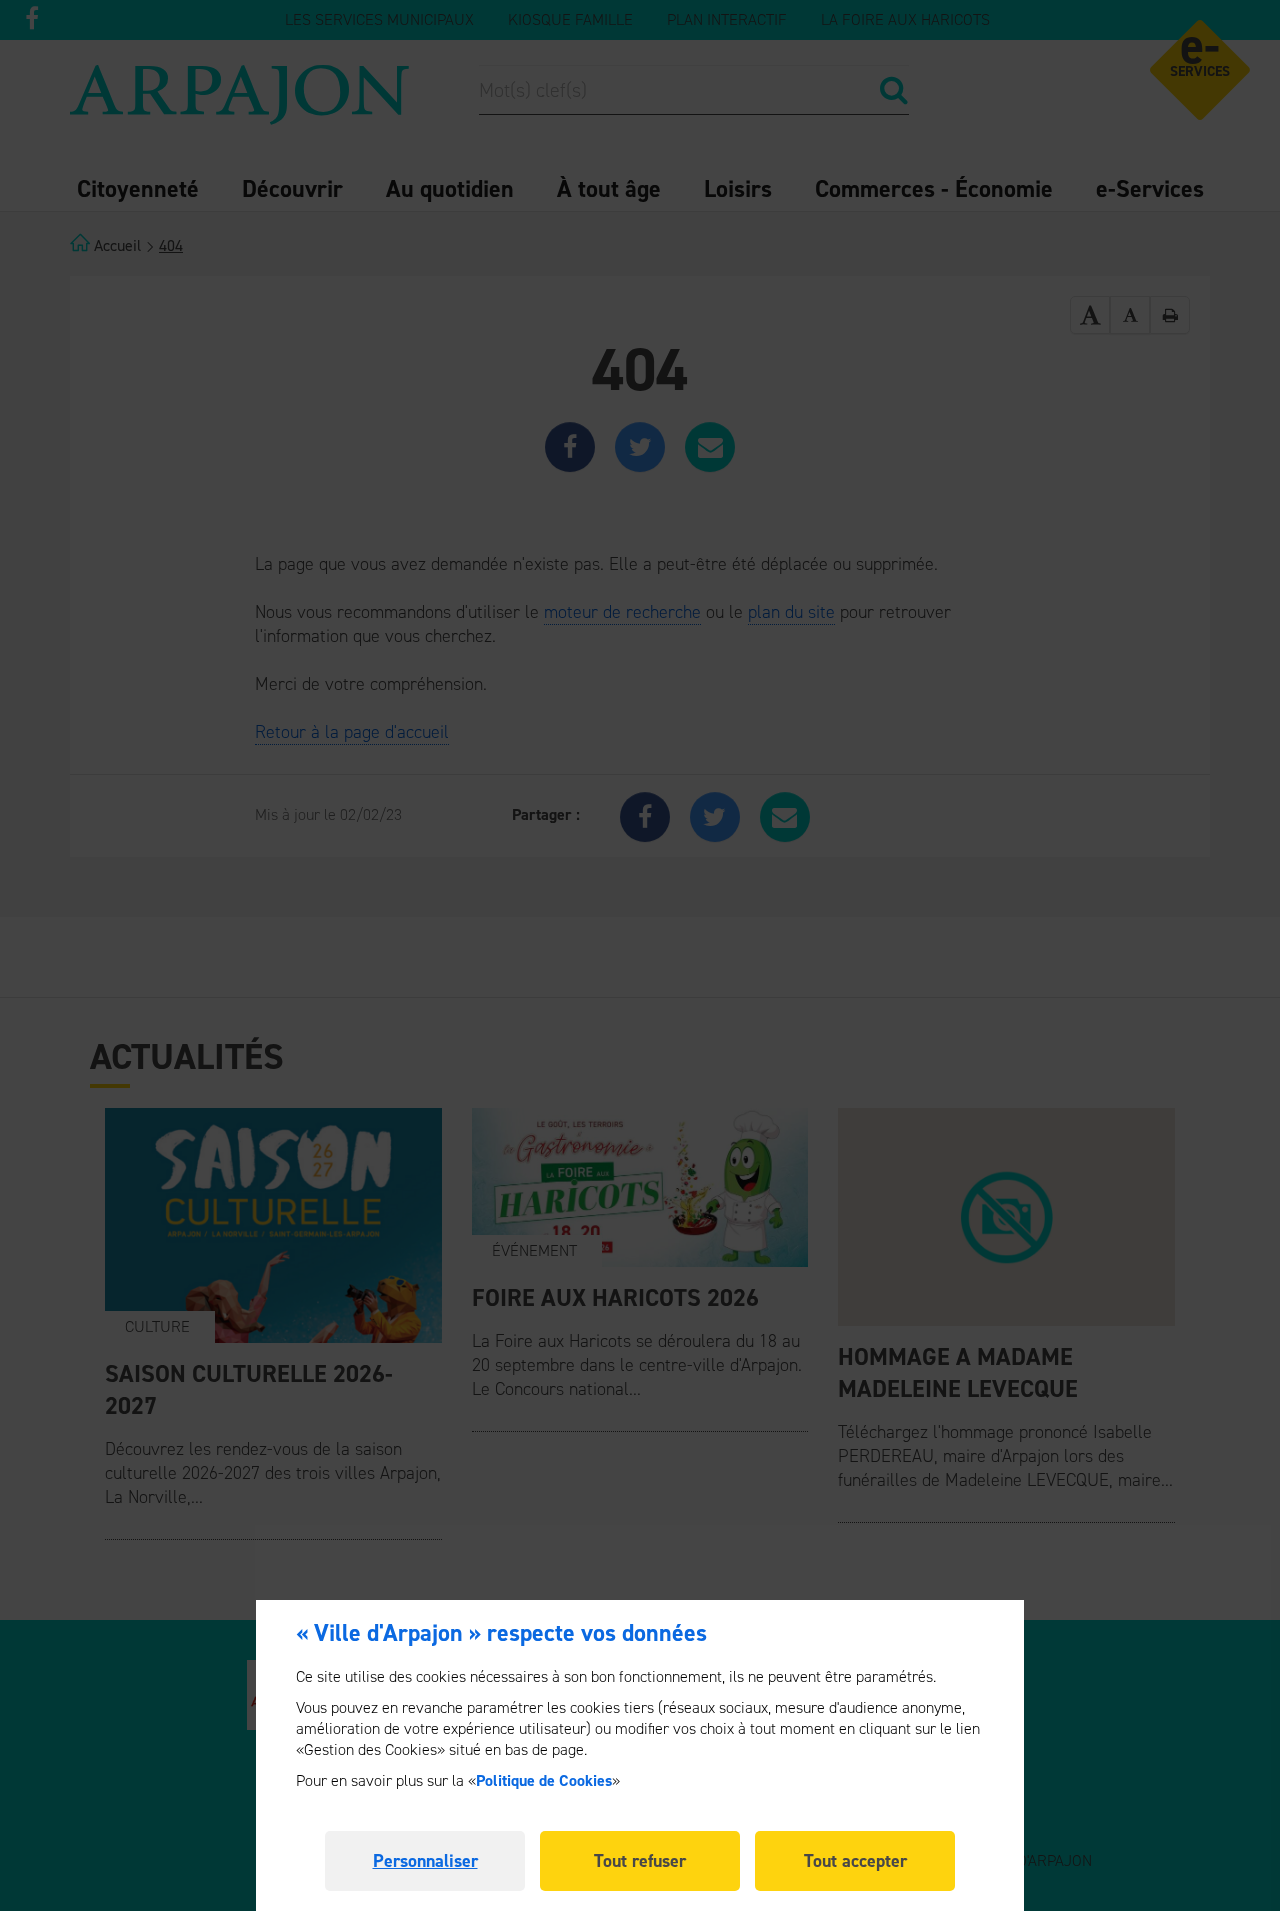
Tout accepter (855, 1861)
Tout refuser (640, 1861)
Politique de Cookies (544, 1780)
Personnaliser (425, 1861)
